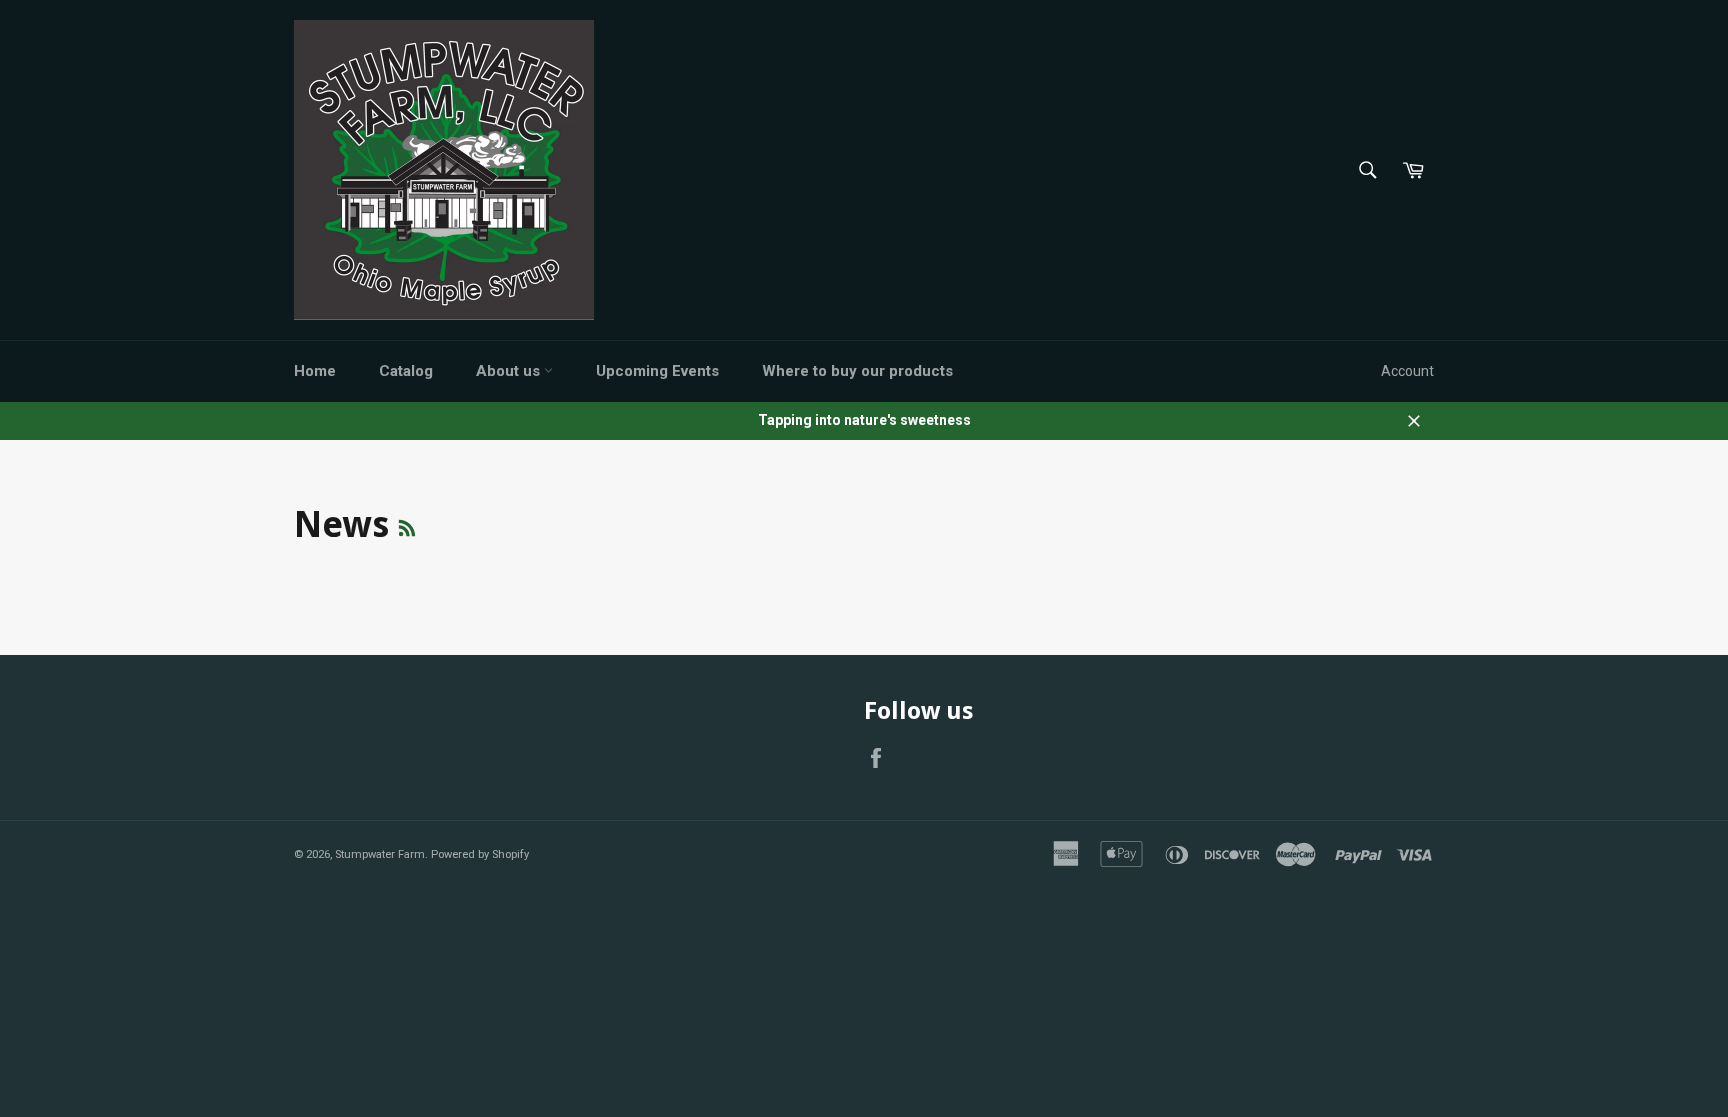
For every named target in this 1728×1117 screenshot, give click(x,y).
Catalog (406, 371)
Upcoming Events (657, 371)
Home (315, 371)
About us (510, 371)
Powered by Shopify (480, 854)
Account (1407, 371)
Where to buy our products (857, 371)
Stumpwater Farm (380, 854)
